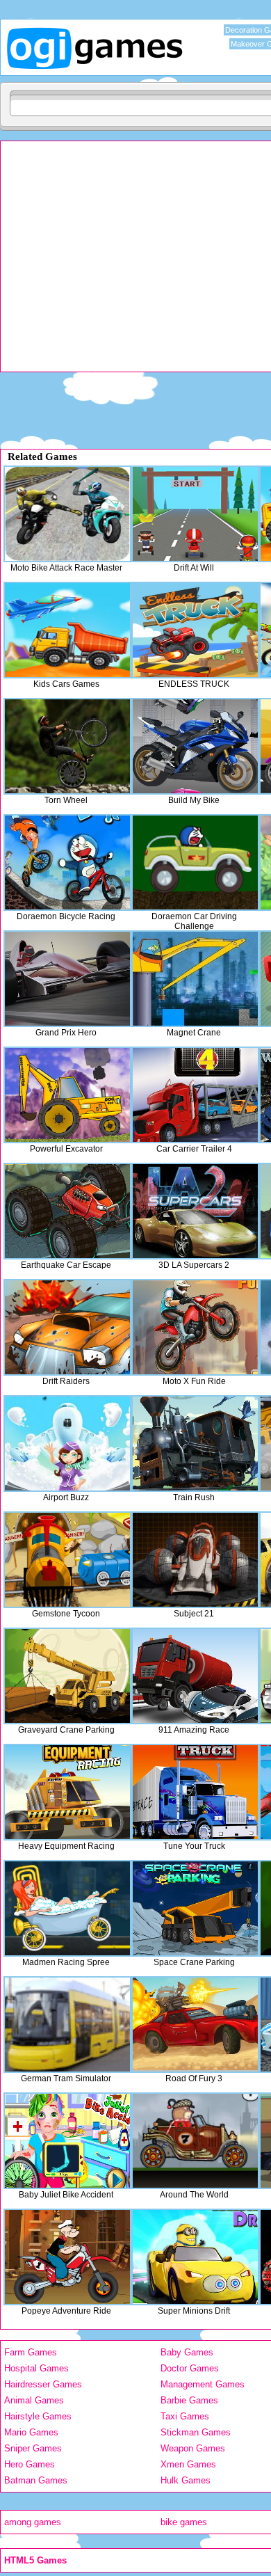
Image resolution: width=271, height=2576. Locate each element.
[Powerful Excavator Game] (67, 1095)
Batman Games (36, 2480)
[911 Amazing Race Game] (195, 1676)
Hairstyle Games (38, 2416)
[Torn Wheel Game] (67, 746)
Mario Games (31, 2432)
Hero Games (30, 2464)
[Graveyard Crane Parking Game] (67, 1676)
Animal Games (34, 2400)
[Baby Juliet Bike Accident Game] (67, 2141)
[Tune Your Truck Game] (195, 1792)
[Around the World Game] (195, 2141)
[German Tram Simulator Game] (67, 2025)
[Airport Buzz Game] (67, 1444)
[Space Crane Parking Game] (195, 1908)
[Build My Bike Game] (195, 746)
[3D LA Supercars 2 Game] (195, 1211)
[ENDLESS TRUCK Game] (195, 630)
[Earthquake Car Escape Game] (67, 1211)
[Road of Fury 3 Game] (195, 2025)
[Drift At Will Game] (195, 514)
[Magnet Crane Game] (195, 979)
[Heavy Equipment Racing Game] (67, 1792)
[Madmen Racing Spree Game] (67, 1908)
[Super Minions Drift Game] (195, 2257)
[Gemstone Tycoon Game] (67, 1560)
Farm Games (31, 2352)
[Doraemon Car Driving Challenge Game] (195, 862)
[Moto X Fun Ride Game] (195, 1327)
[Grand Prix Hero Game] (67, 979)
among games (33, 2522)
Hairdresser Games (43, 2384)
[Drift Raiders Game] (67, 1327)
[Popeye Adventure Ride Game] (67, 2257)
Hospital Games (36, 2368)
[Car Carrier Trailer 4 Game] (195, 1095)
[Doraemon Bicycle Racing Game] (67, 862)
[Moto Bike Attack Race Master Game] (67, 514)
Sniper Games (33, 2448)
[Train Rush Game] (195, 1444)
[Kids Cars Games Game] (67, 630)
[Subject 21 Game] (195, 1560)
